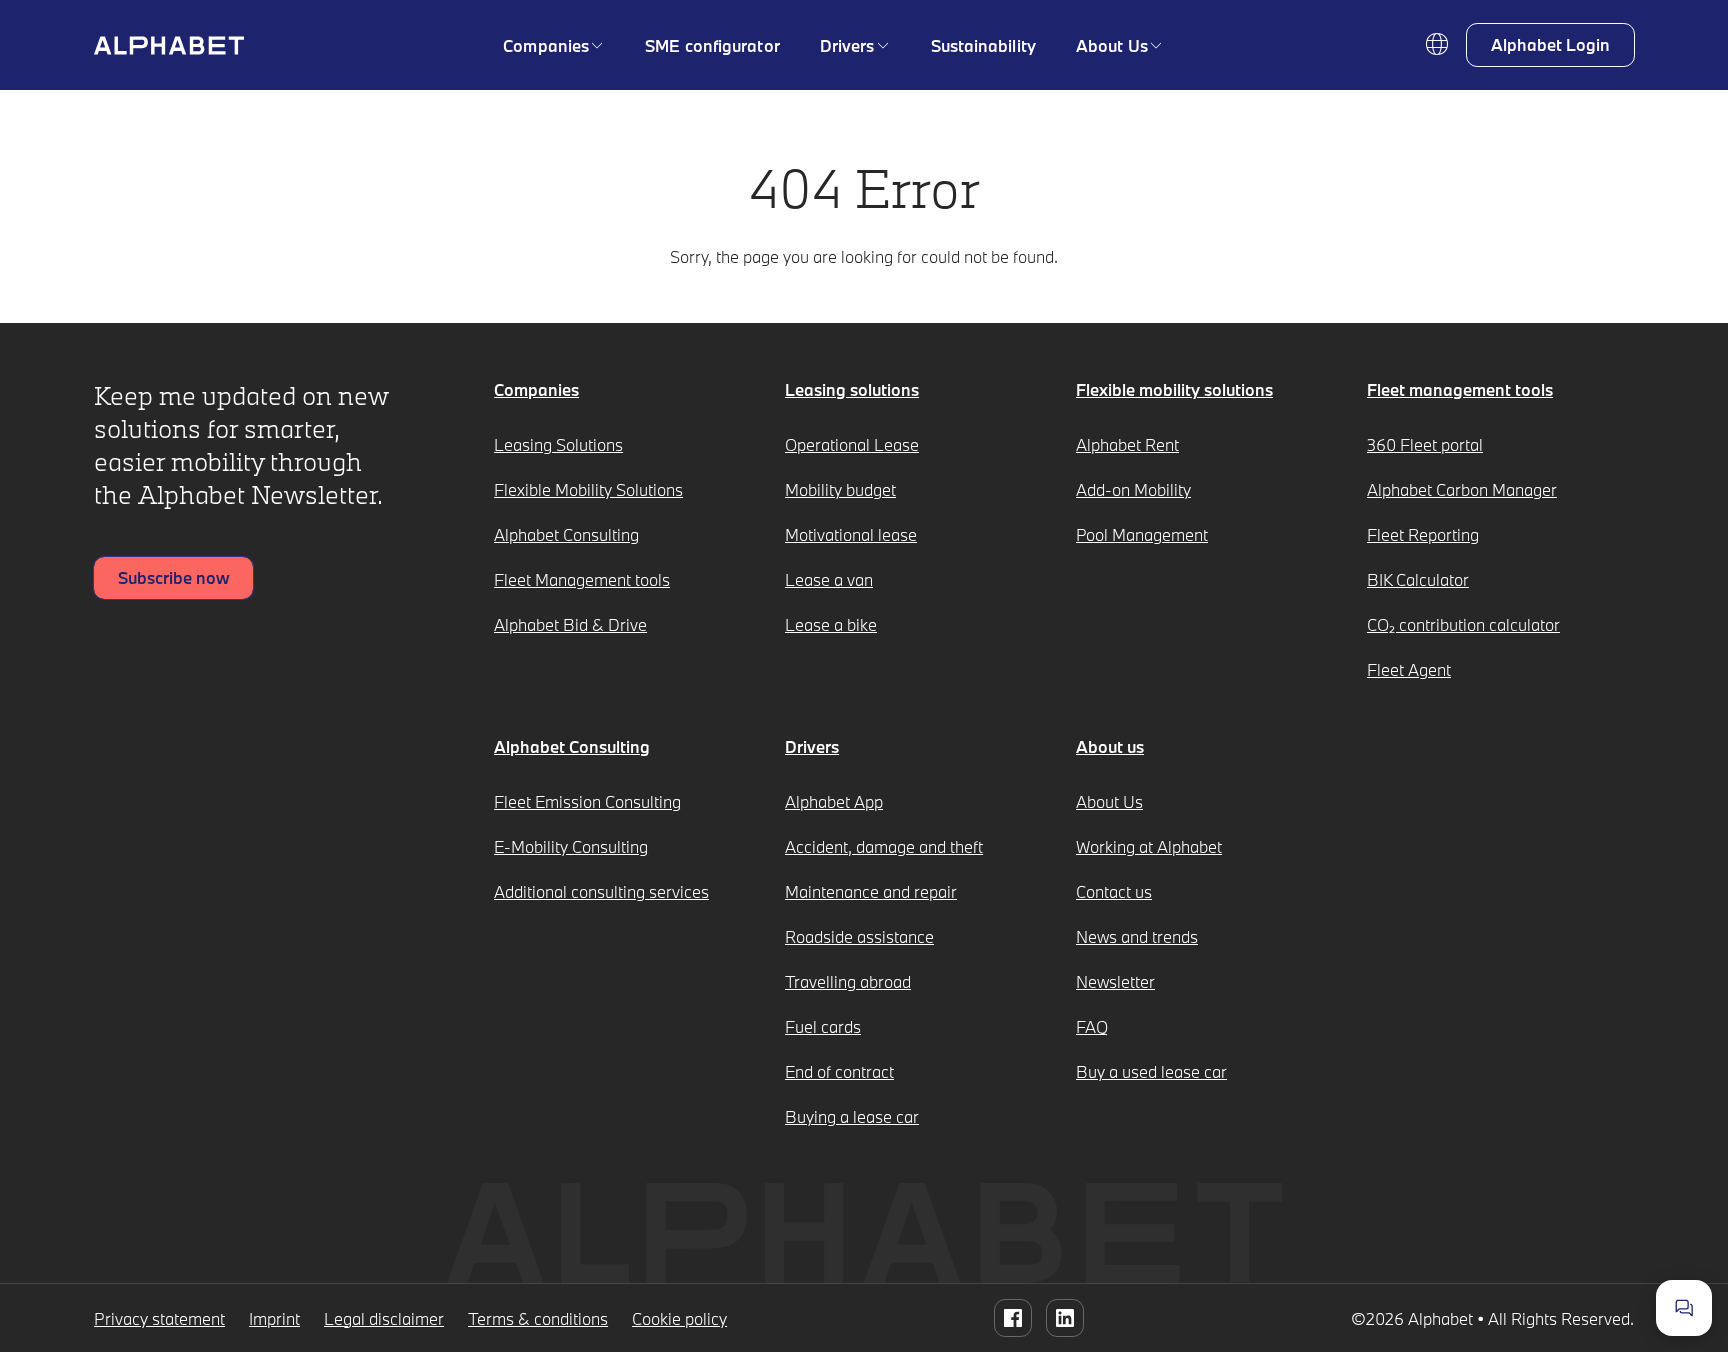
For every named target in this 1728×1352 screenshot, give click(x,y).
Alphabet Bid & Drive (570, 624)
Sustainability (983, 45)
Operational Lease (852, 444)
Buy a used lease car (1151, 1071)
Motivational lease (851, 534)
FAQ (1092, 1026)
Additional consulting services (601, 891)
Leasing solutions (852, 389)
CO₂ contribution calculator (1463, 624)
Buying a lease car (852, 1116)
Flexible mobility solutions (1174, 389)
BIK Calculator (1418, 579)
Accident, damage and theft (884, 846)
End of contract (839, 1071)
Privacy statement (159, 1318)
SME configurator (712, 45)
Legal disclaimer (384, 1318)
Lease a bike (831, 624)
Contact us (1114, 891)
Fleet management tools (1460, 389)
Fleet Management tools (582, 579)
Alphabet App (834, 801)
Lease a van (829, 579)
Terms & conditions (538, 1318)
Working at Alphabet (1149, 846)
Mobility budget (840, 489)
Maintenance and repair (871, 891)
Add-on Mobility (1133, 489)
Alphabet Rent (1127, 444)
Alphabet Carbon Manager (1462, 489)
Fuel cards (823, 1026)
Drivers (847, 45)
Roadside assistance (859, 936)
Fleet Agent (1409, 669)
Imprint (274, 1318)
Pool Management (1142, 534)
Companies (546, 45)
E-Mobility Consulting (571, 846)
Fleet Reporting (1423, 534)
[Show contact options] (1684, 1308)
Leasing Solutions (558, 444)
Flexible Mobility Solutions (588, 489)
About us (1110, 746)
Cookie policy (679, 1318)
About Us (1112, 45)
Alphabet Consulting (566, 534)
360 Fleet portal (1425, 444)
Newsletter (1115, 981)
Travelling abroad (848, 981)
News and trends (1137, 936)
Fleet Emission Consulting (587, 801)
